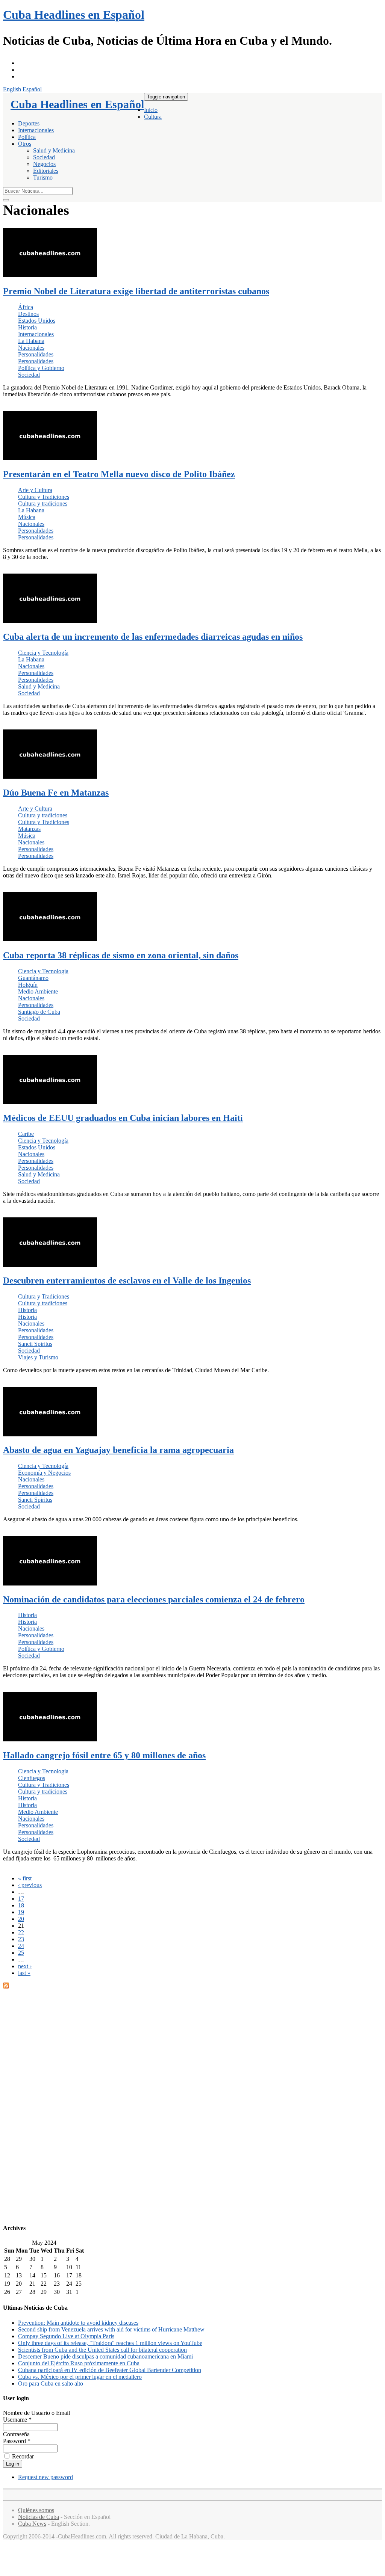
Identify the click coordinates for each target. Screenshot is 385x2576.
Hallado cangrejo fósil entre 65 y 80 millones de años (104, 1755)
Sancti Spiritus (35, 1344)
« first (25, 1878)
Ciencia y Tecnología (43, 653)
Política (27, 137)
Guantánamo (33, 978)
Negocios (44, 164)
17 (21, 1899)
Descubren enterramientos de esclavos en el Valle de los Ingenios (127, 1280)
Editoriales (46, 171)
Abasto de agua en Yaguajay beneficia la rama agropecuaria (118, 1450)
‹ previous (30, 1885)
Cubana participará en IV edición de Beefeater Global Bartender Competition (110, 2370)
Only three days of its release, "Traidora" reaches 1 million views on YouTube (110, 2343)
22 (21, 1932)
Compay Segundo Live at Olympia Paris (66, 2336)
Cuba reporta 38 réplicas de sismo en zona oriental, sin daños (121, 955)
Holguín (28, 985)
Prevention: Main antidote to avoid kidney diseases (78, 2323)
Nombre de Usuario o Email (36, 2413)
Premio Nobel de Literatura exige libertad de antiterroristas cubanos (136, 291)
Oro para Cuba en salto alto (51, 2383)
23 (21, 1939)
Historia (27, 327)
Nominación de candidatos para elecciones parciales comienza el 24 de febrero (154, 1599)
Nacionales (31, 348)
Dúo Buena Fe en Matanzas (56, 793)
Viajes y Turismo (38, 1357)
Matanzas (29, 829)
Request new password (45, 2477)
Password (17, 2441)
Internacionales (36, 130)
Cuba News (32, 2524)
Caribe (26, 1134)
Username (17, 2420)
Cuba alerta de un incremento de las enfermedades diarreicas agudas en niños (153, 637)
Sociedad (44, 157)
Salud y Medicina (54, 150)
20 (21, 1919)
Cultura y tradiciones (43, 504)
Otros (25, 144)
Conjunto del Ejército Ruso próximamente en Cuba (79, 2363)
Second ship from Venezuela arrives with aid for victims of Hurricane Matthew (111, 2329)
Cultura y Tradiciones (44, 497)
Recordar (22, 2456)
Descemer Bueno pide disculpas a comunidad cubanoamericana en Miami (105, 2356)
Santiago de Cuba (39, 1012)
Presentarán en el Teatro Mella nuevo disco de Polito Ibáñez (119, 474)
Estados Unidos (37, 321)
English (12, 89)
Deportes (29, 123)
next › (25, 1966)
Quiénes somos (36, 2510)
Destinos (28, 314)
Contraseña (16, 2434)
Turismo (43, 177)
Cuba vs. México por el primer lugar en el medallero (80, 2377)
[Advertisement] (192, 2103)
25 (21, 1953)
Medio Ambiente (38, 991)
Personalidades (36, 354)
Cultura (153, 117)
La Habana (31, 341)
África (26, 307)
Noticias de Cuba (39, 2517)
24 (21, 1946)
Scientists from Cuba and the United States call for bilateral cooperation (102, 2350)
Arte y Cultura (35, 490)
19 (21, 1912)
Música (27, 517)
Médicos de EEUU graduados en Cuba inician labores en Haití (123, 1118)
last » (24, 1973)
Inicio (151, 110)
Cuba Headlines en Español (74, 15)
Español (32, 89)
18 (21, 1905)
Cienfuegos (32, 1778)
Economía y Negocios (44, 1473)
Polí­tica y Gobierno (41, 368)
